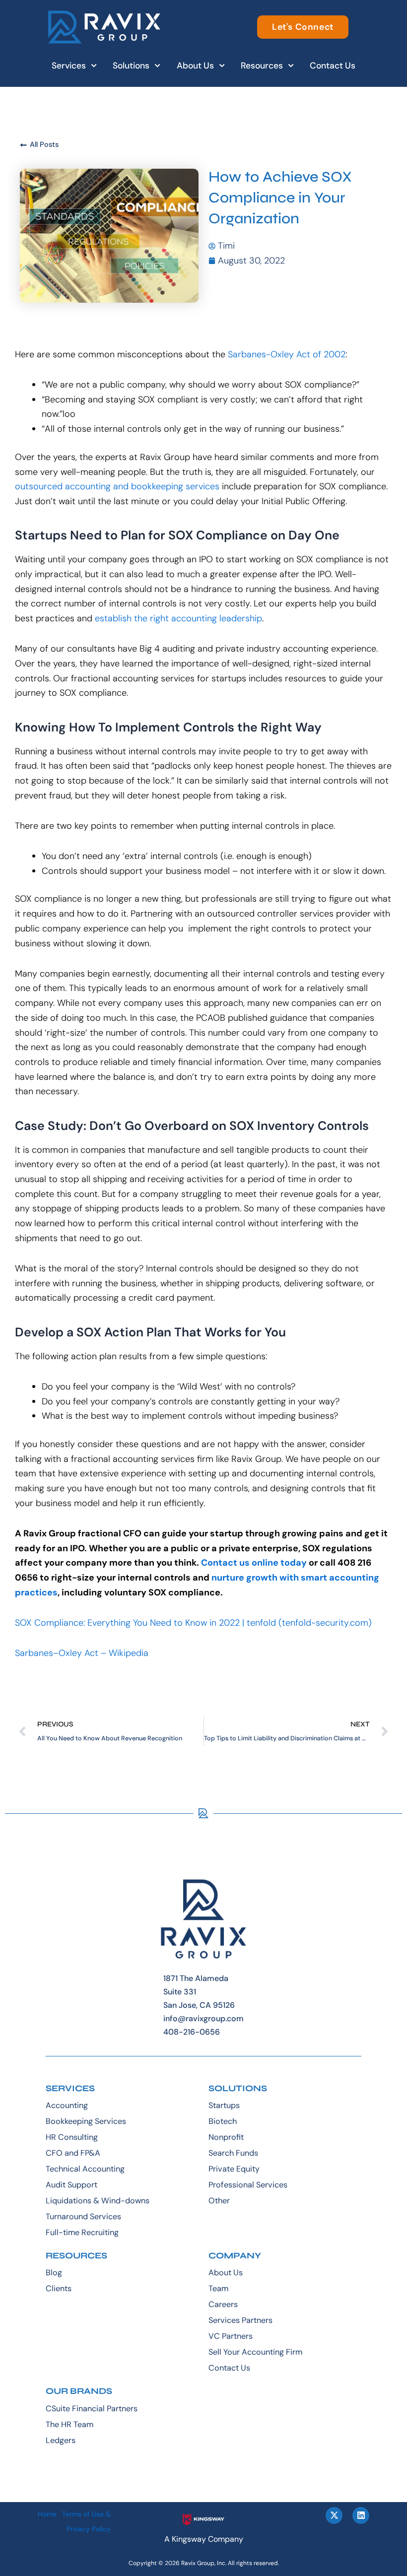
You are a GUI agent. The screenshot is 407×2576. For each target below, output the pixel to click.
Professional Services (248, 2185)
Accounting (67, 2105)
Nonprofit (226, 2137)
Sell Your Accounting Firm (255, 2352)
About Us (195, 66)
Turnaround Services (83, 2216)
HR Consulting (72, 2137)
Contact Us (333, 66)
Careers (223, 2304)
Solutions (131, 66)
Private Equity (234, 2169)
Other (219, 2201)
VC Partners (231, 2336)
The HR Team (69, 2424)
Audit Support (71, 2185)
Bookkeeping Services (86, 2121)
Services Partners (240, 2320)
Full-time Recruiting (82, 2232)
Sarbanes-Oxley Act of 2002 (287, 354)
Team (218, 2288)
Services (69, 66)
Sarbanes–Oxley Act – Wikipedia (82, 1653)
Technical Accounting (85, 2169)
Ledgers (61, 2440)
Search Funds (233, 2153)
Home (47, 2514)
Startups (224, 2105)
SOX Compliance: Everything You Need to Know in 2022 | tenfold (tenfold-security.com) (193, 1623)
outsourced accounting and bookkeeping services (117, 486)
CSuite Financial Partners (92, 2409)
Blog (54, 2273)
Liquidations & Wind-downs (98, 2201)
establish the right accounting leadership (178, 618)
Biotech (223, 2121)
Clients (59, 2288)
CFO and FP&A (73, 2153)
